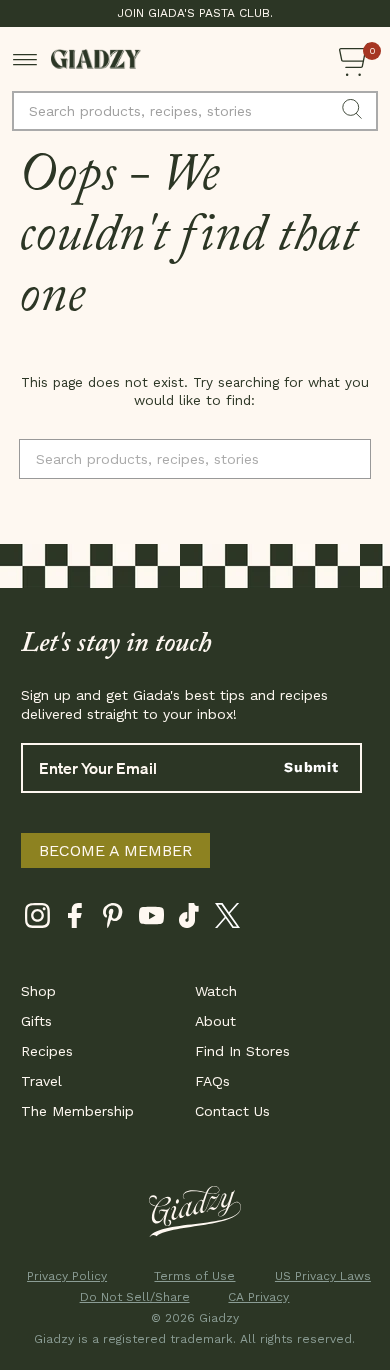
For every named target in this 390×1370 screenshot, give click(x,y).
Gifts (36, 1021)
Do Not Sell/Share (131, 1297)
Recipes (47, 1051)
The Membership (77, 1111)
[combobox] (195, 111)
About (215, 1021)
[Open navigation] (25, 59)
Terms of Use (194, 1276)
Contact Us (232, 1111)
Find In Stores (242, 1051)
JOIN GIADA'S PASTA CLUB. (195, 13)
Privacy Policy (67, 1276)
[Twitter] (227, 919)
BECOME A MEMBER (115, 850)
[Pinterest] (113, 919)
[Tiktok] (189, 919)
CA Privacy (258, 1297)
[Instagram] (37, 919)
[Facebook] (75, 919)
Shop (38, 991)
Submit (311, 767)
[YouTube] (151, 919)
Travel (41, 1081)
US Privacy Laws (323, 1276)
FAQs (212, 1081)
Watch (216, 991)
